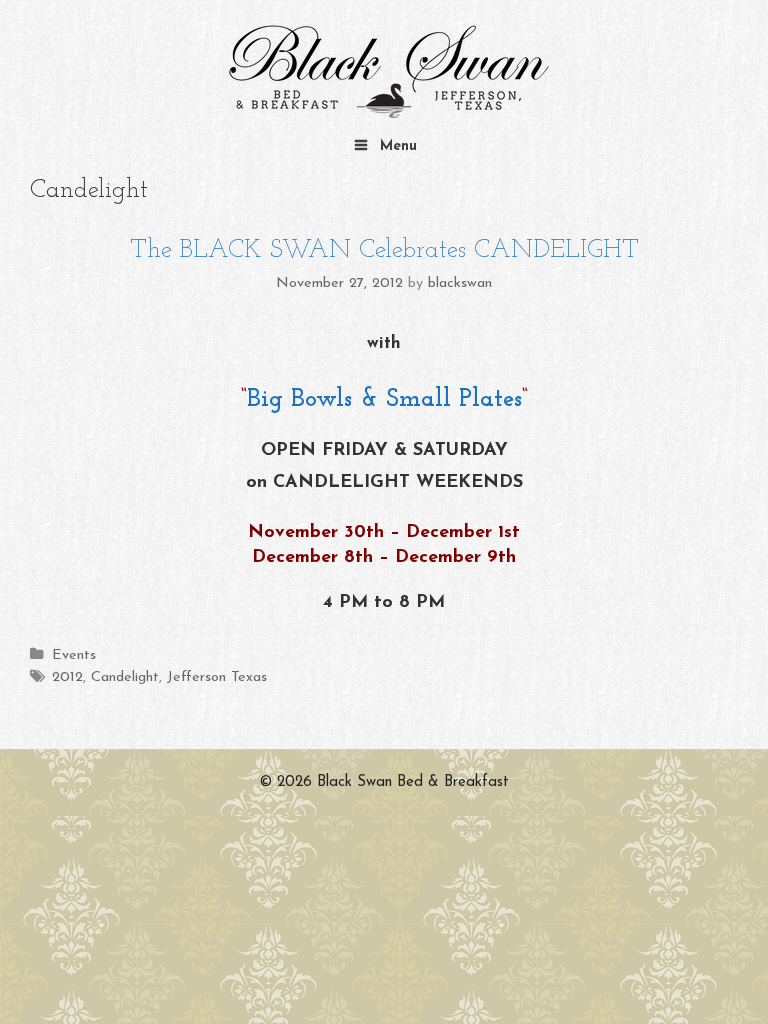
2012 (67, 677)
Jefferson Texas (217, 677)
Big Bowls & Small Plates (384, 399)
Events (74, 655)
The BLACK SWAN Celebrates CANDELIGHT (384, 250)
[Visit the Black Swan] (384, 72)
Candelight (125, 677)
